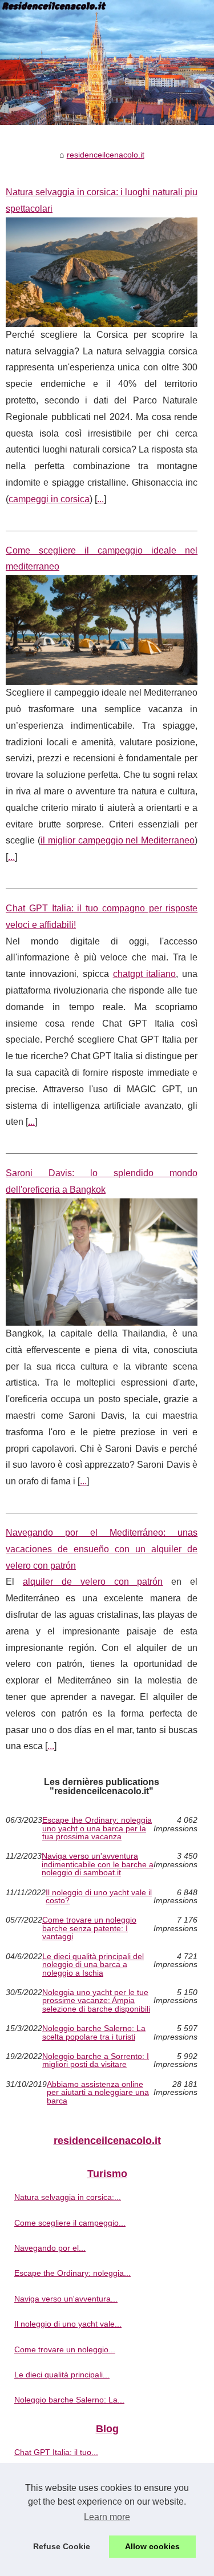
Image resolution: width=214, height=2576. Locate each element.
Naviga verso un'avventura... (66, 2299)
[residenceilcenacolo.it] (107, 62)
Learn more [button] (107, 2517)
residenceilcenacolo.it (106, 155)
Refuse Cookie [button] (62, 2546)
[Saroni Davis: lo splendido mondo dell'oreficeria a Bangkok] (102, 1262)
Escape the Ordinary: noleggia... (72, 2273)
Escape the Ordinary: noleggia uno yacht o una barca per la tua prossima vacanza (97, 1828)
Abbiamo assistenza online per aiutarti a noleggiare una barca (98, 2092)
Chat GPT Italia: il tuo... (56, 2452)
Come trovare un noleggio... (65, 2349)
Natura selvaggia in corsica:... (68, 2197)
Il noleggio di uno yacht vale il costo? (99, 1897)
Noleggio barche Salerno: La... (69, 2400)
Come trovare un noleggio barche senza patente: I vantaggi (89, 1928)
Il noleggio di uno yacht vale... (68, 2324)
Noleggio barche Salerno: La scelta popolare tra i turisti (94, 2032)
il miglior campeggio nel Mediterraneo (118, 840)
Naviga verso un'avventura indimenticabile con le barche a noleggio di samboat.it (98, 1864)
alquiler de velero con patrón (93, 1582)
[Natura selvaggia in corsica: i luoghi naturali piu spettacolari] (102, 272)
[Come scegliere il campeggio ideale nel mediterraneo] (102, 630)
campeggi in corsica (49, 499)
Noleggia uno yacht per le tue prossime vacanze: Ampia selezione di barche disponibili (96, 2000)
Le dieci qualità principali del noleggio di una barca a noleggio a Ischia (93, 1965)
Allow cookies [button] (152, 2546)
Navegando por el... (50, 2248)
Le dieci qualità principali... (62, 2375)
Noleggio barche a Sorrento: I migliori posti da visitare (96, 2060)
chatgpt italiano (145, 974)
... (100, 499)
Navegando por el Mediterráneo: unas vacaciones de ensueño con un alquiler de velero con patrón (102, 1549)
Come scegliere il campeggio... (70, 2223)
